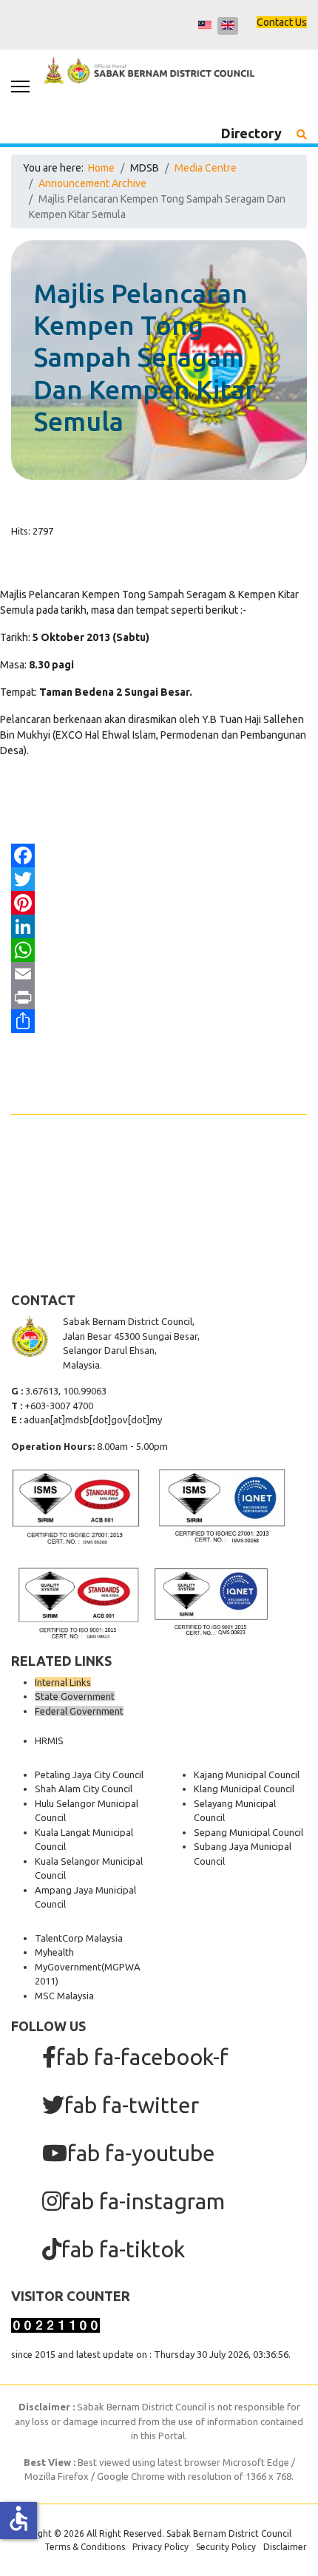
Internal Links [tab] (63, 1682)
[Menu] (20, 87)
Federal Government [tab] (79, 1711)
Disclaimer (285, 2547)
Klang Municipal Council (244, 1789)
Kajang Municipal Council (247, 1775)
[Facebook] (159, 855)
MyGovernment (68, 1967)
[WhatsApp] (159, 950)
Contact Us (282, 22)
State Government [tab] (75, 1696)
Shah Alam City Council (84, 1789)
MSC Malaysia (64, 1996)
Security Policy (226, 2547)
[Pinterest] (159, 903)
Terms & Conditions (85, 2547)
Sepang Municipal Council (248, 1832)
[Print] (159, 997)
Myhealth (54, 1952)
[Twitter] (159, 879)
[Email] (159, 974)
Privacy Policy (160, 2547)
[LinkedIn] (159, 926)
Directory (251, 133)
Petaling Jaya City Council (89, 1775)
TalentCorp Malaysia (79, 1938)
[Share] (159, 1021)
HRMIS (49, 1741)
